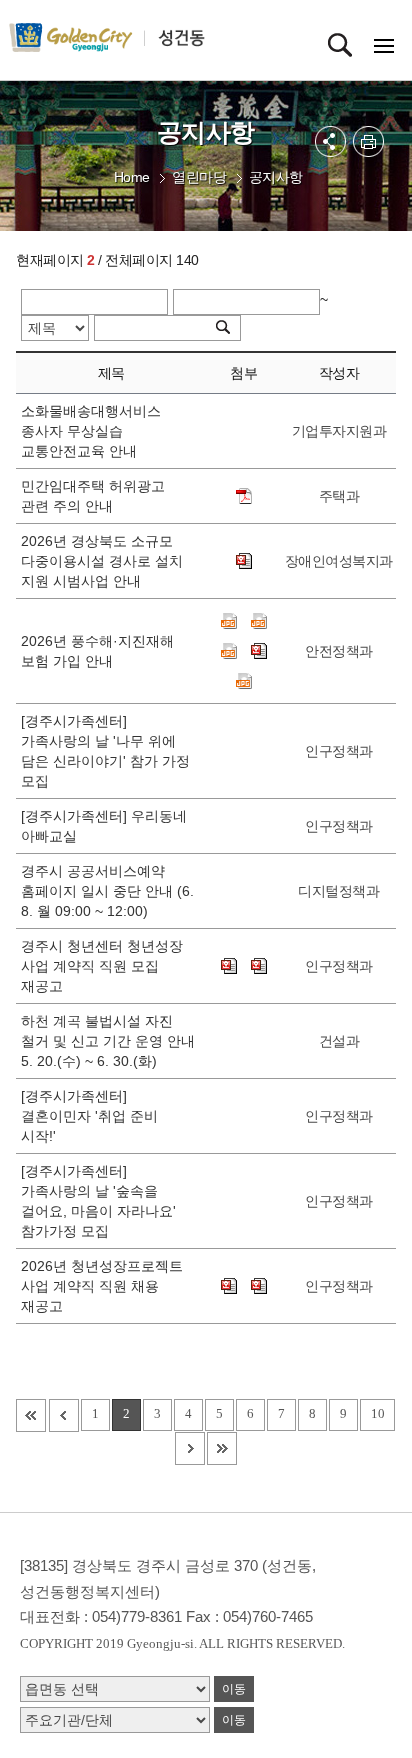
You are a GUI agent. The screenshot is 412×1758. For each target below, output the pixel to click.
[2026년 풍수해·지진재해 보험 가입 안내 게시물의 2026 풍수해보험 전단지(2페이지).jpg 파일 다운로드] (229, 651)
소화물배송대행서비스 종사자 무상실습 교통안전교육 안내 (91, 431)
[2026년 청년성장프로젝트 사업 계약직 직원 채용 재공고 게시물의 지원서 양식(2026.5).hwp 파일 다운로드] (259, 1286)
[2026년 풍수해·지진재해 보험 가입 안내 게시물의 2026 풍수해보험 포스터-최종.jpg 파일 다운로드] (229, 621)
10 (377, 1413)
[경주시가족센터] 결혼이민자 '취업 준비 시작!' (89, 1116)
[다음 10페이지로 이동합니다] (190, 1448)
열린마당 (199, 177)
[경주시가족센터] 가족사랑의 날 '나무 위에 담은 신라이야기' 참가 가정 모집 (105, 751)
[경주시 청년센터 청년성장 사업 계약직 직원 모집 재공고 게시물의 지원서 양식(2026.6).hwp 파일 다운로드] (229, 966)
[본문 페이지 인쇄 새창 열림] (368, 141)
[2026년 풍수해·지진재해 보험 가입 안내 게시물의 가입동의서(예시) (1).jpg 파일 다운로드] (244, 681)
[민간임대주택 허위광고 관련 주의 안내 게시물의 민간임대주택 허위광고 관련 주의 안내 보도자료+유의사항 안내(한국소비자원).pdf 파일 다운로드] (244, 496)
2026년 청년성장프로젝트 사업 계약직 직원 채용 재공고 (102, 1286)
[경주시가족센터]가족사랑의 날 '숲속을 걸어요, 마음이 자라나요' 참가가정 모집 (98, 1201)
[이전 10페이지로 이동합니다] (64, 1415)
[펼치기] (330, 141)
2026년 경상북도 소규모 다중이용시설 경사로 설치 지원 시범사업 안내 (102, 561)
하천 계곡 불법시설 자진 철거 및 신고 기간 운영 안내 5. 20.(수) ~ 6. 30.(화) (108, 1041)
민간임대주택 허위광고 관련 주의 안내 (93, 496)
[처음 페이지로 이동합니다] (31, 1415)
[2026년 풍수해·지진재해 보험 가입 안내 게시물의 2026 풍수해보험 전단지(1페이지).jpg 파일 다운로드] (259, 621)
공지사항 (276, 177)
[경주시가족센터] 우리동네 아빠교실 (104, 826)
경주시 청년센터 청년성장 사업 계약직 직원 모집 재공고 (102, 966)
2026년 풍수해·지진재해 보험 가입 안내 (97, 651)
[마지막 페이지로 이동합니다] (222, 1448)
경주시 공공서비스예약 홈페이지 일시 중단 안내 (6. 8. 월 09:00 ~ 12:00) (107, 891)
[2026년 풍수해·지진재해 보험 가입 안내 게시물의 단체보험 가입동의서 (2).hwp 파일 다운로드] (259, 651)
